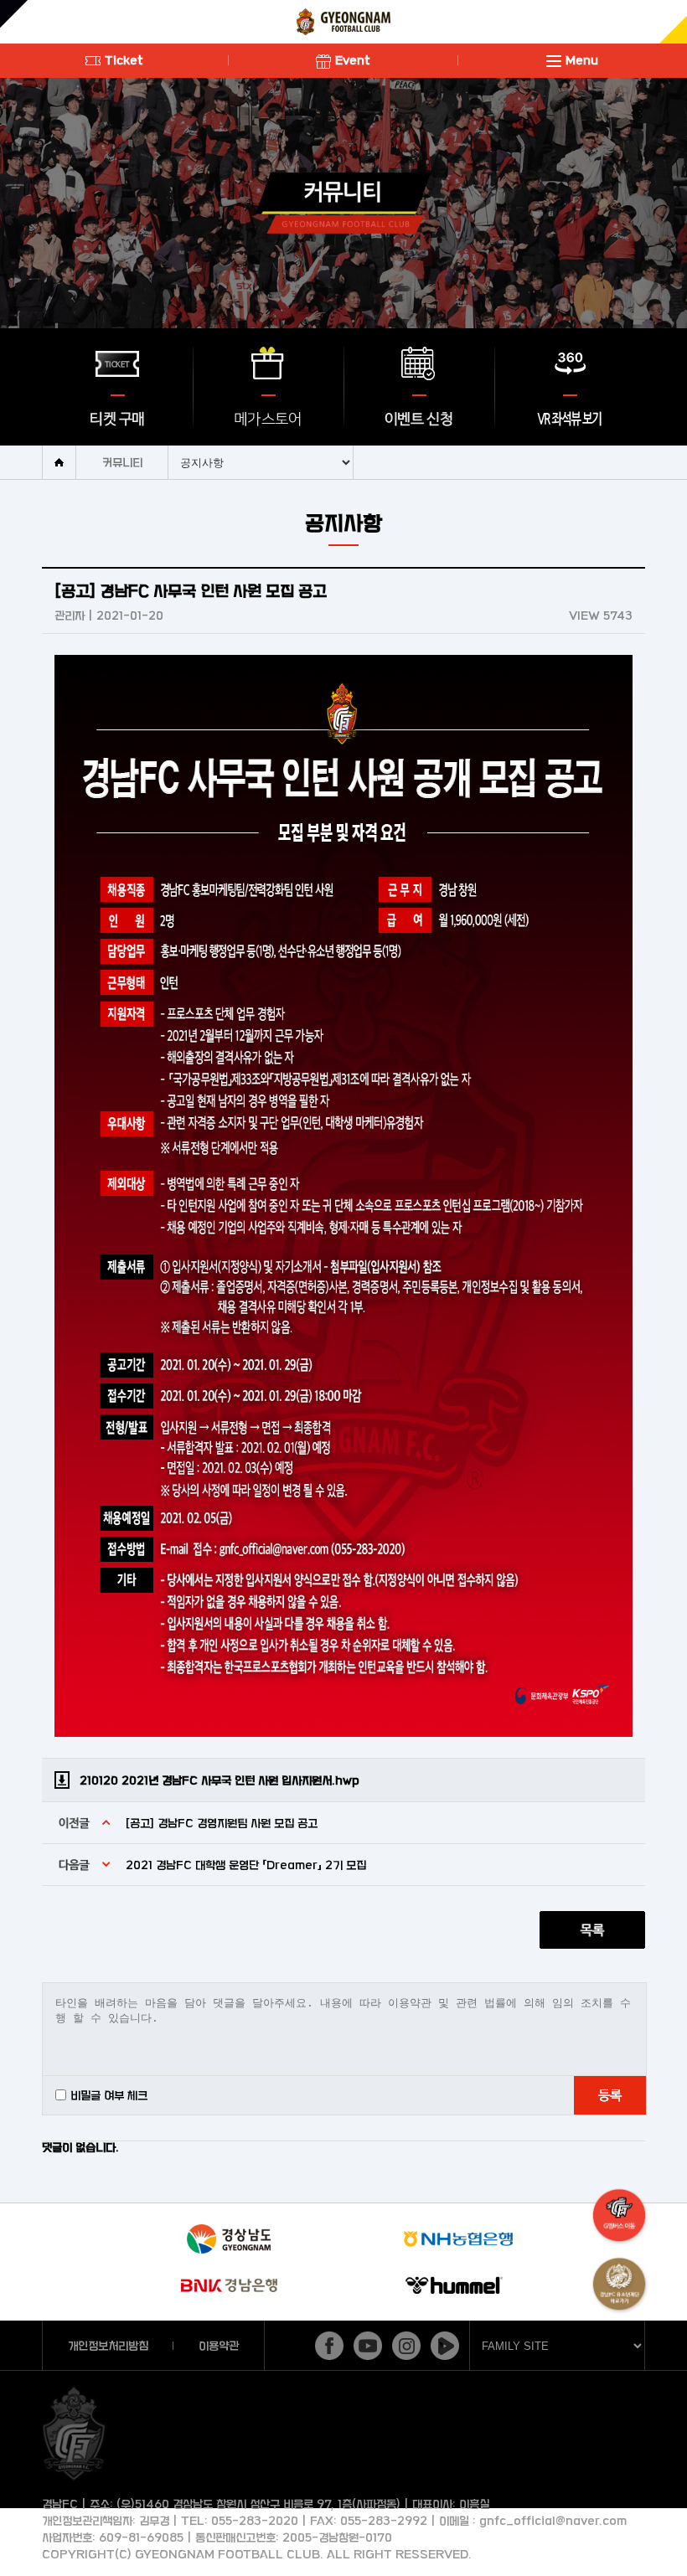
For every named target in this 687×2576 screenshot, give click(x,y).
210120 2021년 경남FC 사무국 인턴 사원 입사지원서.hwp (220, 1780)
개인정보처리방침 (108, 2345)
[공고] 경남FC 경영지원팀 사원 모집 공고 (222, 1823)
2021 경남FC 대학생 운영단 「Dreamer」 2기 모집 (246, 1865)
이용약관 (219, 2345)
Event (353, 60)
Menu (582, 60)
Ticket (124, 60)
